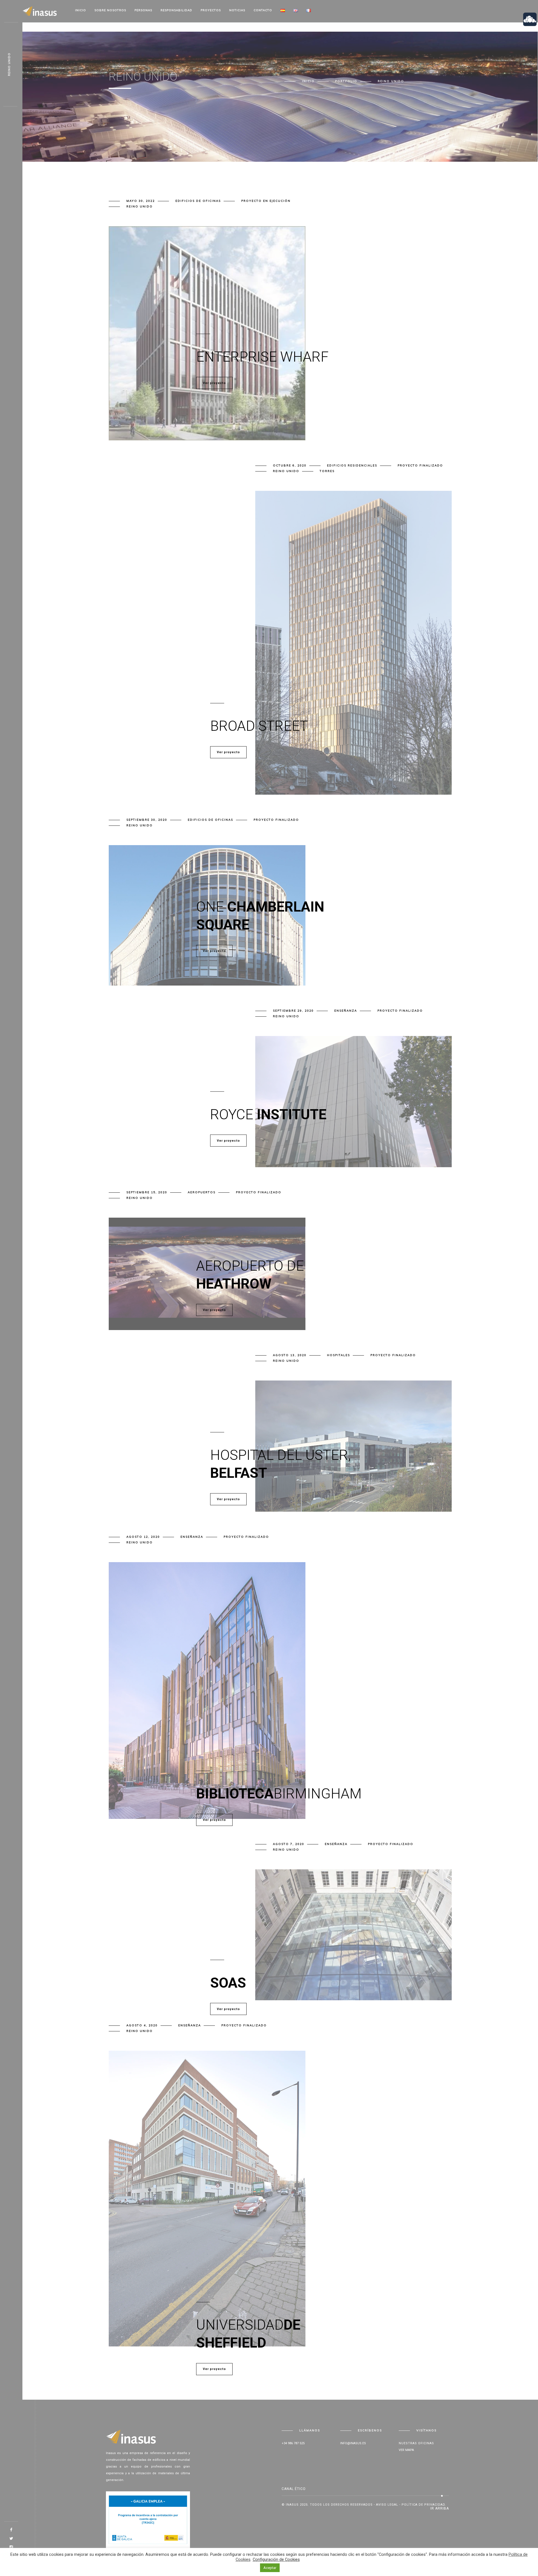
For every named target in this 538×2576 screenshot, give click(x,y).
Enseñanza (346, 1011)
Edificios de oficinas (198, 201)
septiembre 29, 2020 (293, 1011)
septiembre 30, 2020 (147, 820)
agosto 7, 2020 (289, 1844)
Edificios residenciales (352, 465)
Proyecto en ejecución (266, 201)
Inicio (81, 10)
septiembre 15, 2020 (147, 1192)
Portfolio (346, 81)
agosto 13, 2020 (290, 1355)
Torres (327, 471)
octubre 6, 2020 (290, 465)
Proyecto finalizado (420, 465)
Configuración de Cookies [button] (276, 2559)
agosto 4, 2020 (142, 2025)
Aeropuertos (202, 1192)
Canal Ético (294, 2489)
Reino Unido (140, 206)
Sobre (110, 10)
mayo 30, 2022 (141, 201)
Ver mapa (406, 2450)
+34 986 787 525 (293, 2443)
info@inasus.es (353, 2443)
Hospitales (338, 1355)
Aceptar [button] (270, 2568)
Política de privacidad (423, 2505)
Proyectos (211, 10)
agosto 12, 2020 (143, 1537)
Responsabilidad (176, 10)
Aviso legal (387, 2505)
